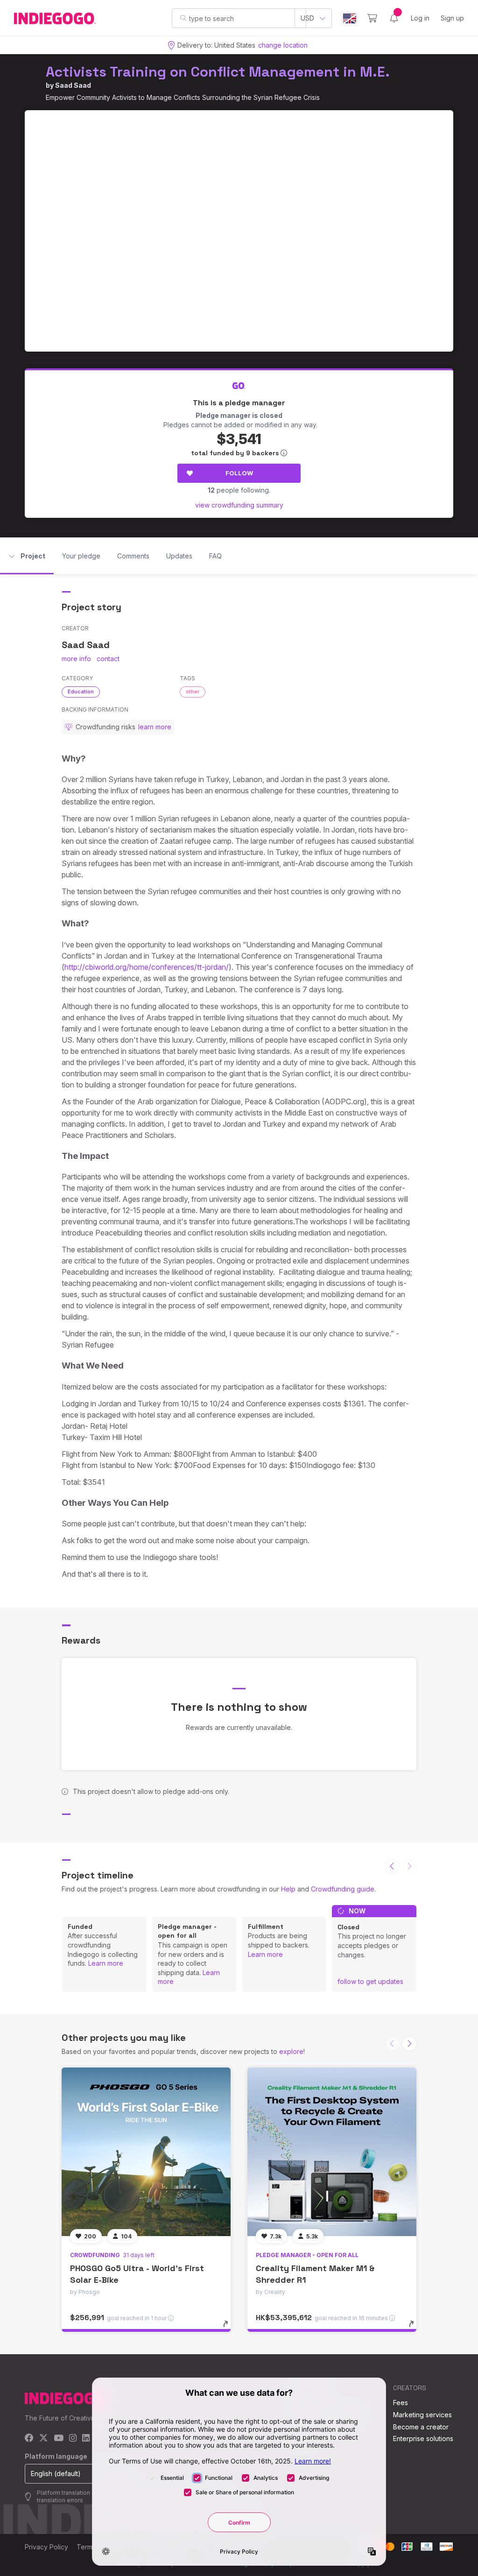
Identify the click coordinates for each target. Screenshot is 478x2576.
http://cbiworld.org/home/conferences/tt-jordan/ (147, 967)
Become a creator (421, 2427)
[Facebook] (29, 2438)
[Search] (183, 18)
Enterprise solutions (423, 2438)
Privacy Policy (46, 2547)
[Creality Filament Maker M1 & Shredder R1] (332, 2152)
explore (291, 2051)
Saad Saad (73, 85)
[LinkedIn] (86, 2438)
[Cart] (372, 18)
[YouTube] (59, 2438)
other (193, 692)
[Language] (350, 18)
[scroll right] (409, 2044)
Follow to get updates (370, 1981)
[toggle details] (230, 2329)
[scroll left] (393, 1866)
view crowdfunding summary (239, 505)
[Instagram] (73, 2438)
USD (307, 18)
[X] (44, 2438)
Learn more (106, 1963)
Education (81, 692)
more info (76, 659)
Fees (401, 2403)
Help (288, 1889)
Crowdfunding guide (343, 1889)
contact (108, 659)
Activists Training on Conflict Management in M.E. (218, 72)
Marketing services (422, 2415)
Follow (239, 473)
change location (283, 45)
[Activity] (394, 18)
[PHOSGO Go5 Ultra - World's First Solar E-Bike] (146, 2152)
